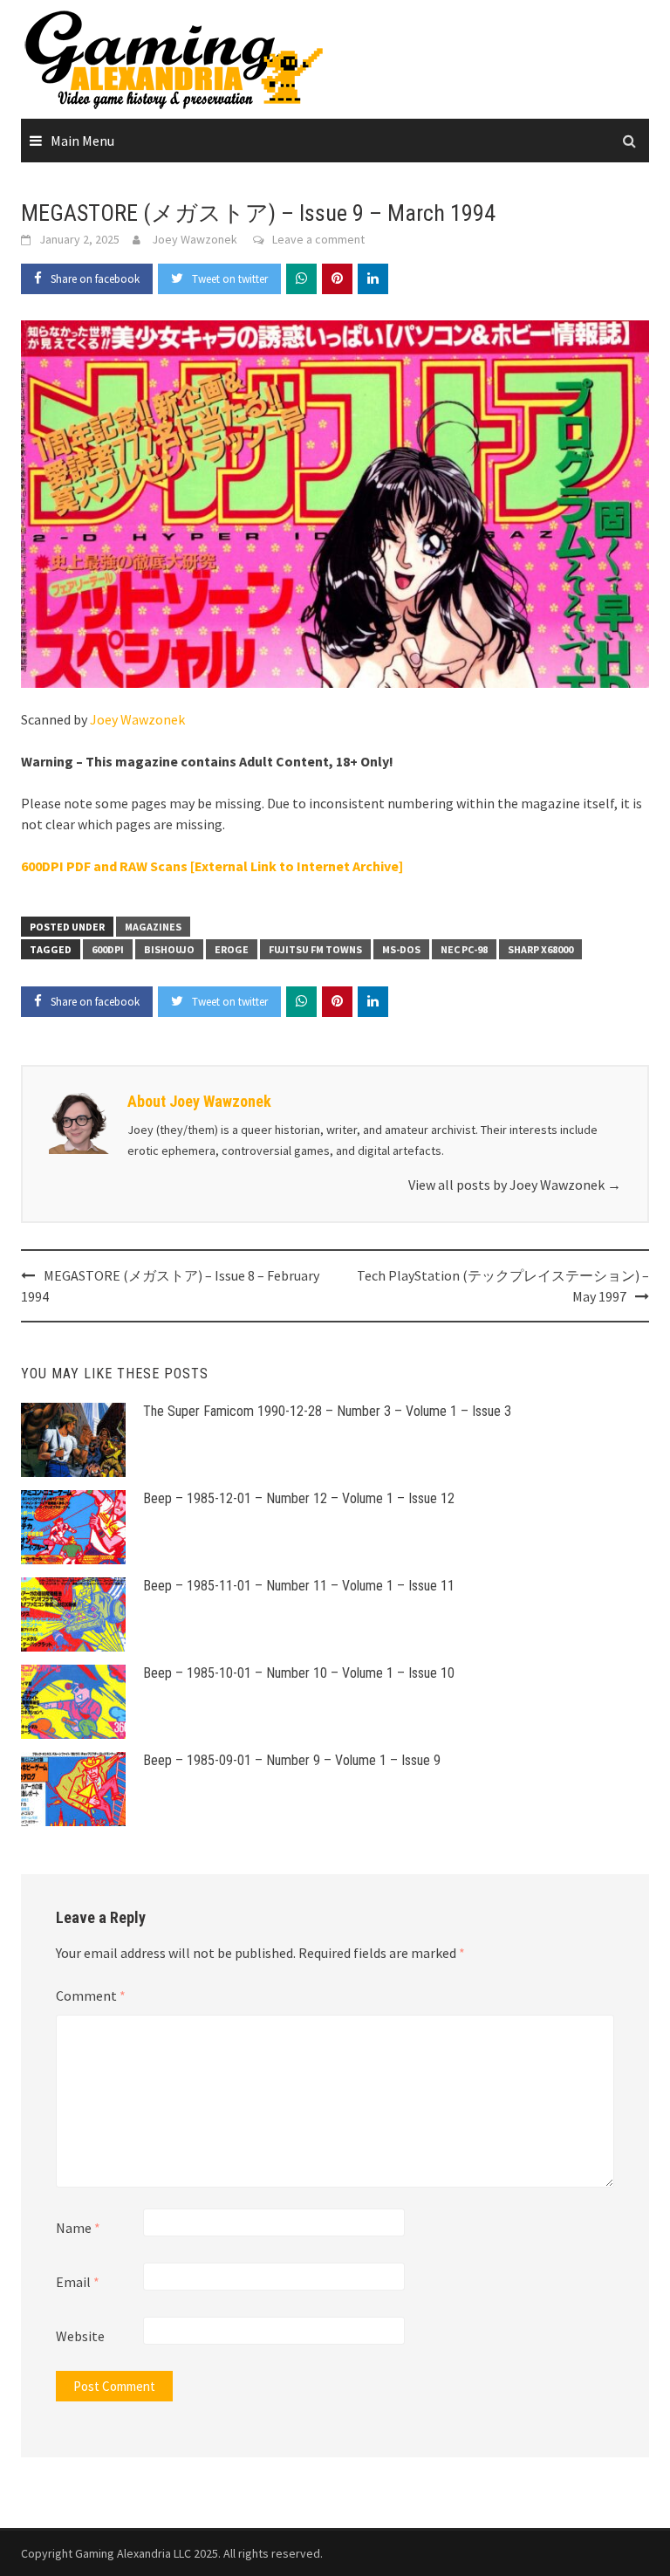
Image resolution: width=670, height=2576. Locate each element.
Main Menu (82, 141)
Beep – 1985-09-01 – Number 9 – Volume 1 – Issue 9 (292, 1760)
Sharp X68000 (540, 949)
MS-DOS (401, 949)
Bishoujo (169, 949)
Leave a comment (318, 239)
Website (80, 2336)
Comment (91, 1996)
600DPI (108, 949)
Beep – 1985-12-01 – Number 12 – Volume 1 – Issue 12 (299, 1498)
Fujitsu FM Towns (315, 949)
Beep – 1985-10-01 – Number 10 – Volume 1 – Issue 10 (299, 1673)
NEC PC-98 (464, 949)
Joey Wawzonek (195, 239)
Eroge (232, 949)
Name (78, 2228)
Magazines (153, 927)
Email (78, 2282)
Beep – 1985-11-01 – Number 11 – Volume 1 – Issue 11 (299, 1586)
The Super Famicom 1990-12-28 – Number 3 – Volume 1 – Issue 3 (327, 1411)
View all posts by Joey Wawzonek (515, 1185)
